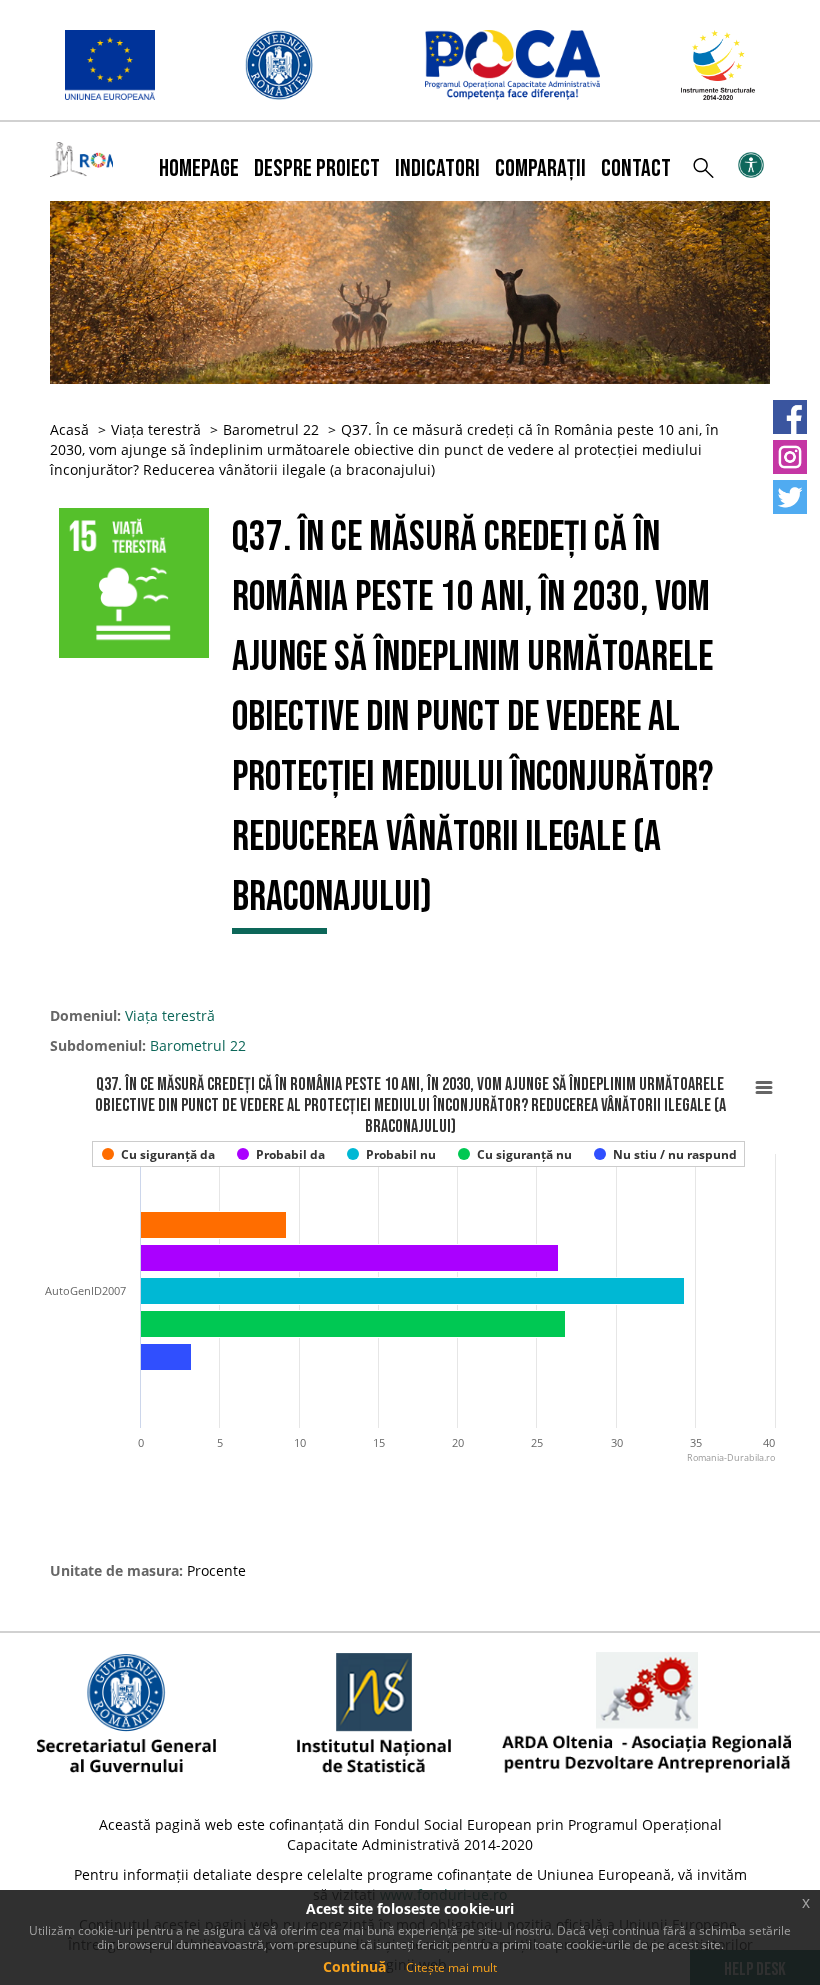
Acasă (69, 429)
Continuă (354, 1966)
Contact (636, 168)
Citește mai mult (451, 1967)
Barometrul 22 (271, 429)
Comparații (540, 168)
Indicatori (437, 168)
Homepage (199, 168)
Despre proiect (317, 168)
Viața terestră (156, 429)
